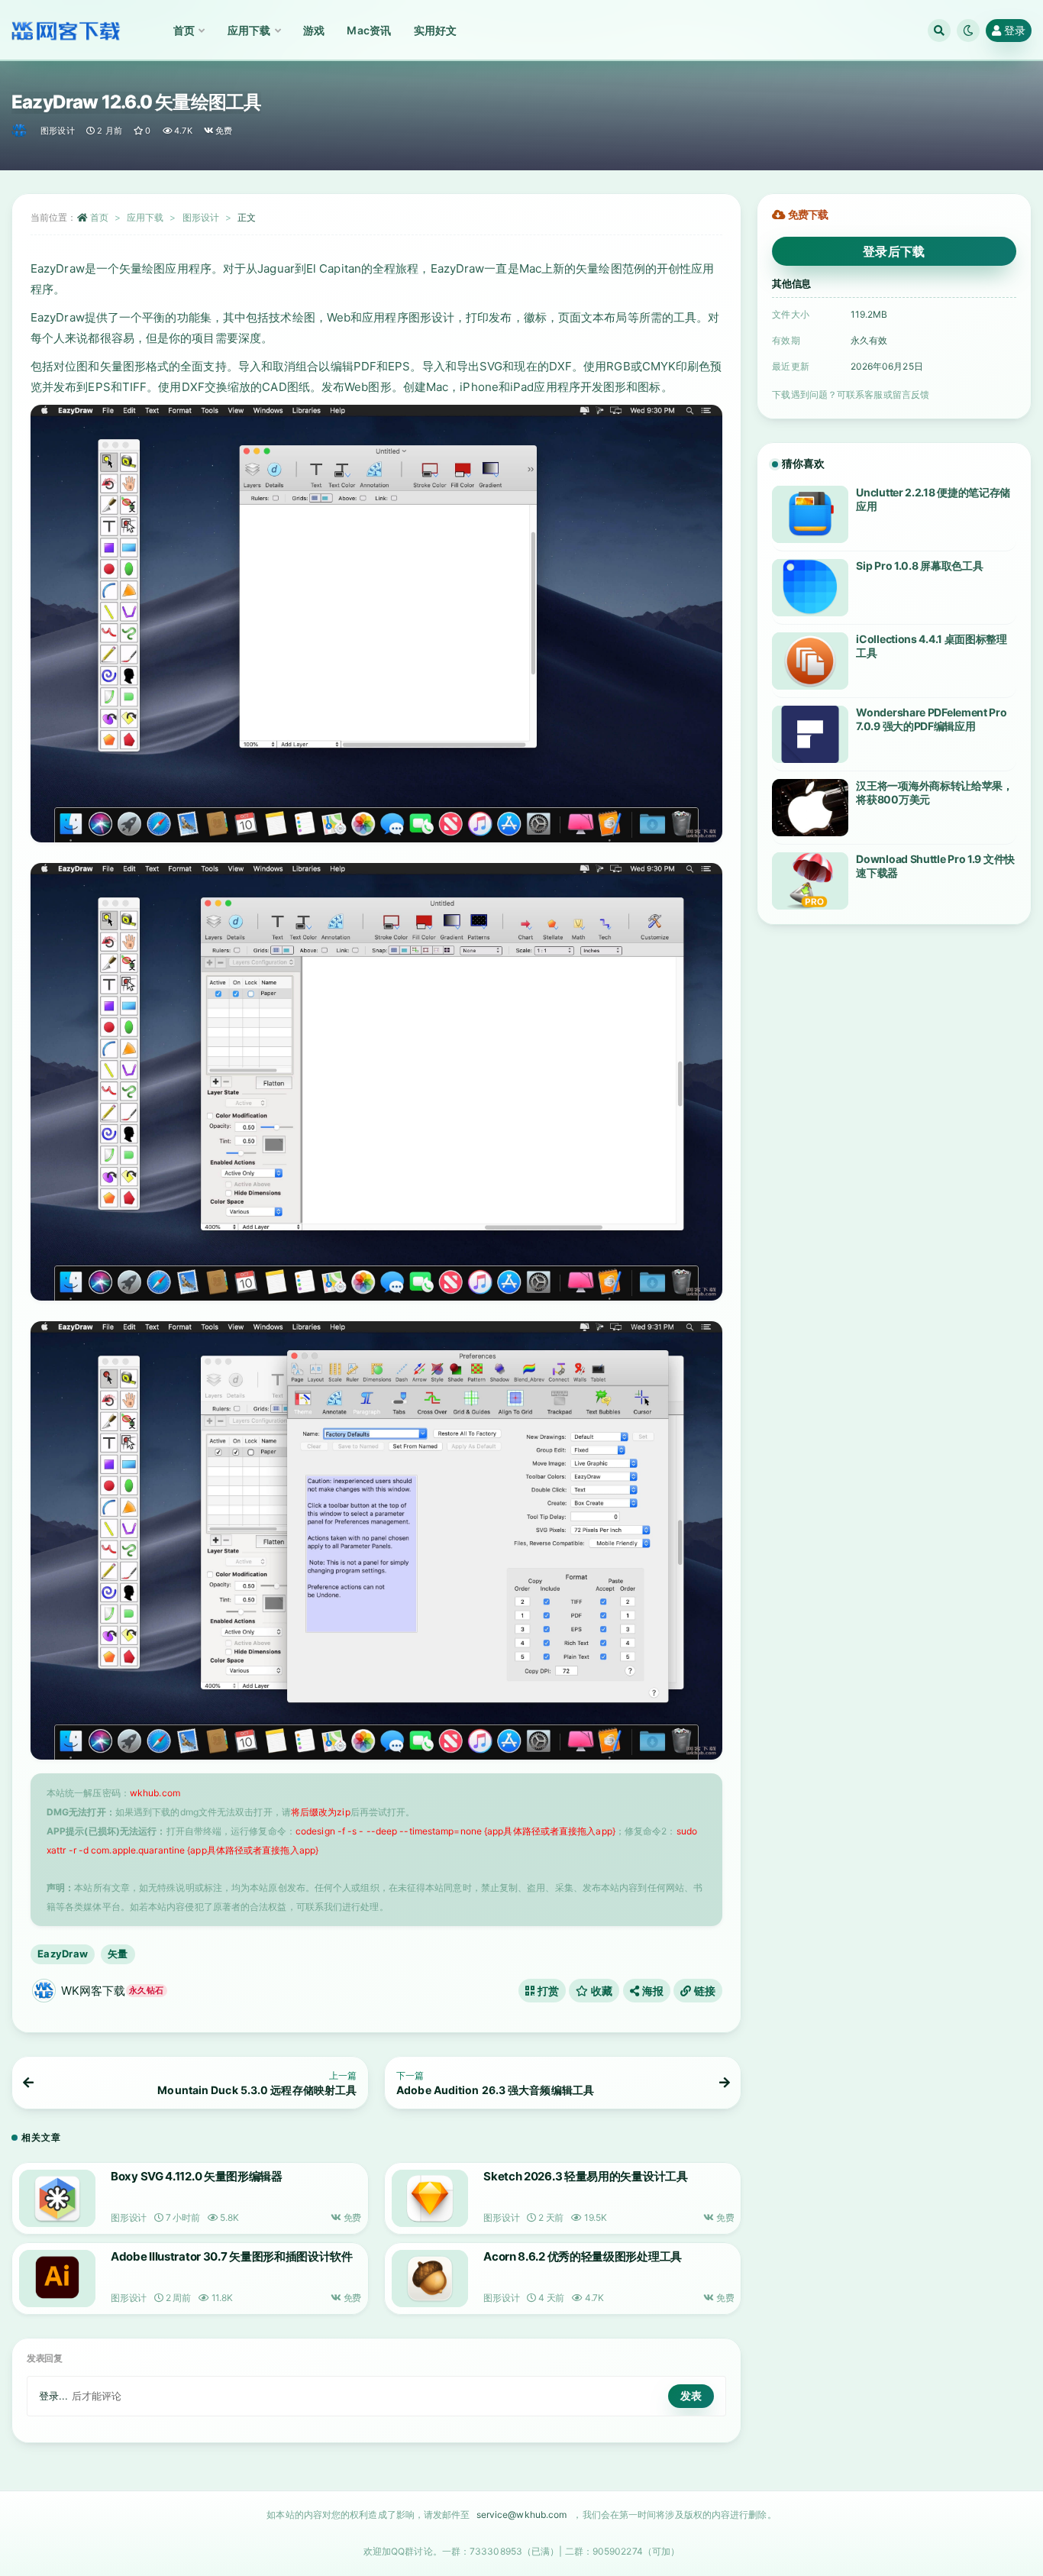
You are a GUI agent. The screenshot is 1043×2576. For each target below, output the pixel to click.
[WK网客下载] (20, 131)
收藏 (601, 1991)
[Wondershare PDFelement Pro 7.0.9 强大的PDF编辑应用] (810, 734)
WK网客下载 (112, 1991)
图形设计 (58, 131)
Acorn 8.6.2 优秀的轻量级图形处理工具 (583, 2256)
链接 (703, 1991)
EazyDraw (63, 1954)
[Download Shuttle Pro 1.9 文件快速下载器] (810, 881)
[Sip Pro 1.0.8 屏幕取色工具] (810, 588)
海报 (651, 1991)
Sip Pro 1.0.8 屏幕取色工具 (919, 566)
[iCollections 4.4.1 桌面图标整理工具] (810, 661)
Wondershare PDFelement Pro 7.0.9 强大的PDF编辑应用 (931, 719)
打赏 (547, 1991)
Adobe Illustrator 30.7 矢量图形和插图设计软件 (232, 2256)
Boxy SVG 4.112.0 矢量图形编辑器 (197, 2176)
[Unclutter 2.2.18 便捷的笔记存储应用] (810, 514)
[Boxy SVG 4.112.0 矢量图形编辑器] (57, 2198)
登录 (1015, 30)
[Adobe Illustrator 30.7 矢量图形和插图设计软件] (57, 2279)
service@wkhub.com (522, 2515)
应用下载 (145, 217)
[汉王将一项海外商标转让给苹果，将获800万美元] (810, 808)
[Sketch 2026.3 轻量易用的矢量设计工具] (430, 2198)
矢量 (118, 1954)
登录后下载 (894, 251)
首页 (99, 217)
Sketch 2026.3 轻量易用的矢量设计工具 (586, 2176)
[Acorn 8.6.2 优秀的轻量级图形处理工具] (430, 2279)
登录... (54, 2396)
